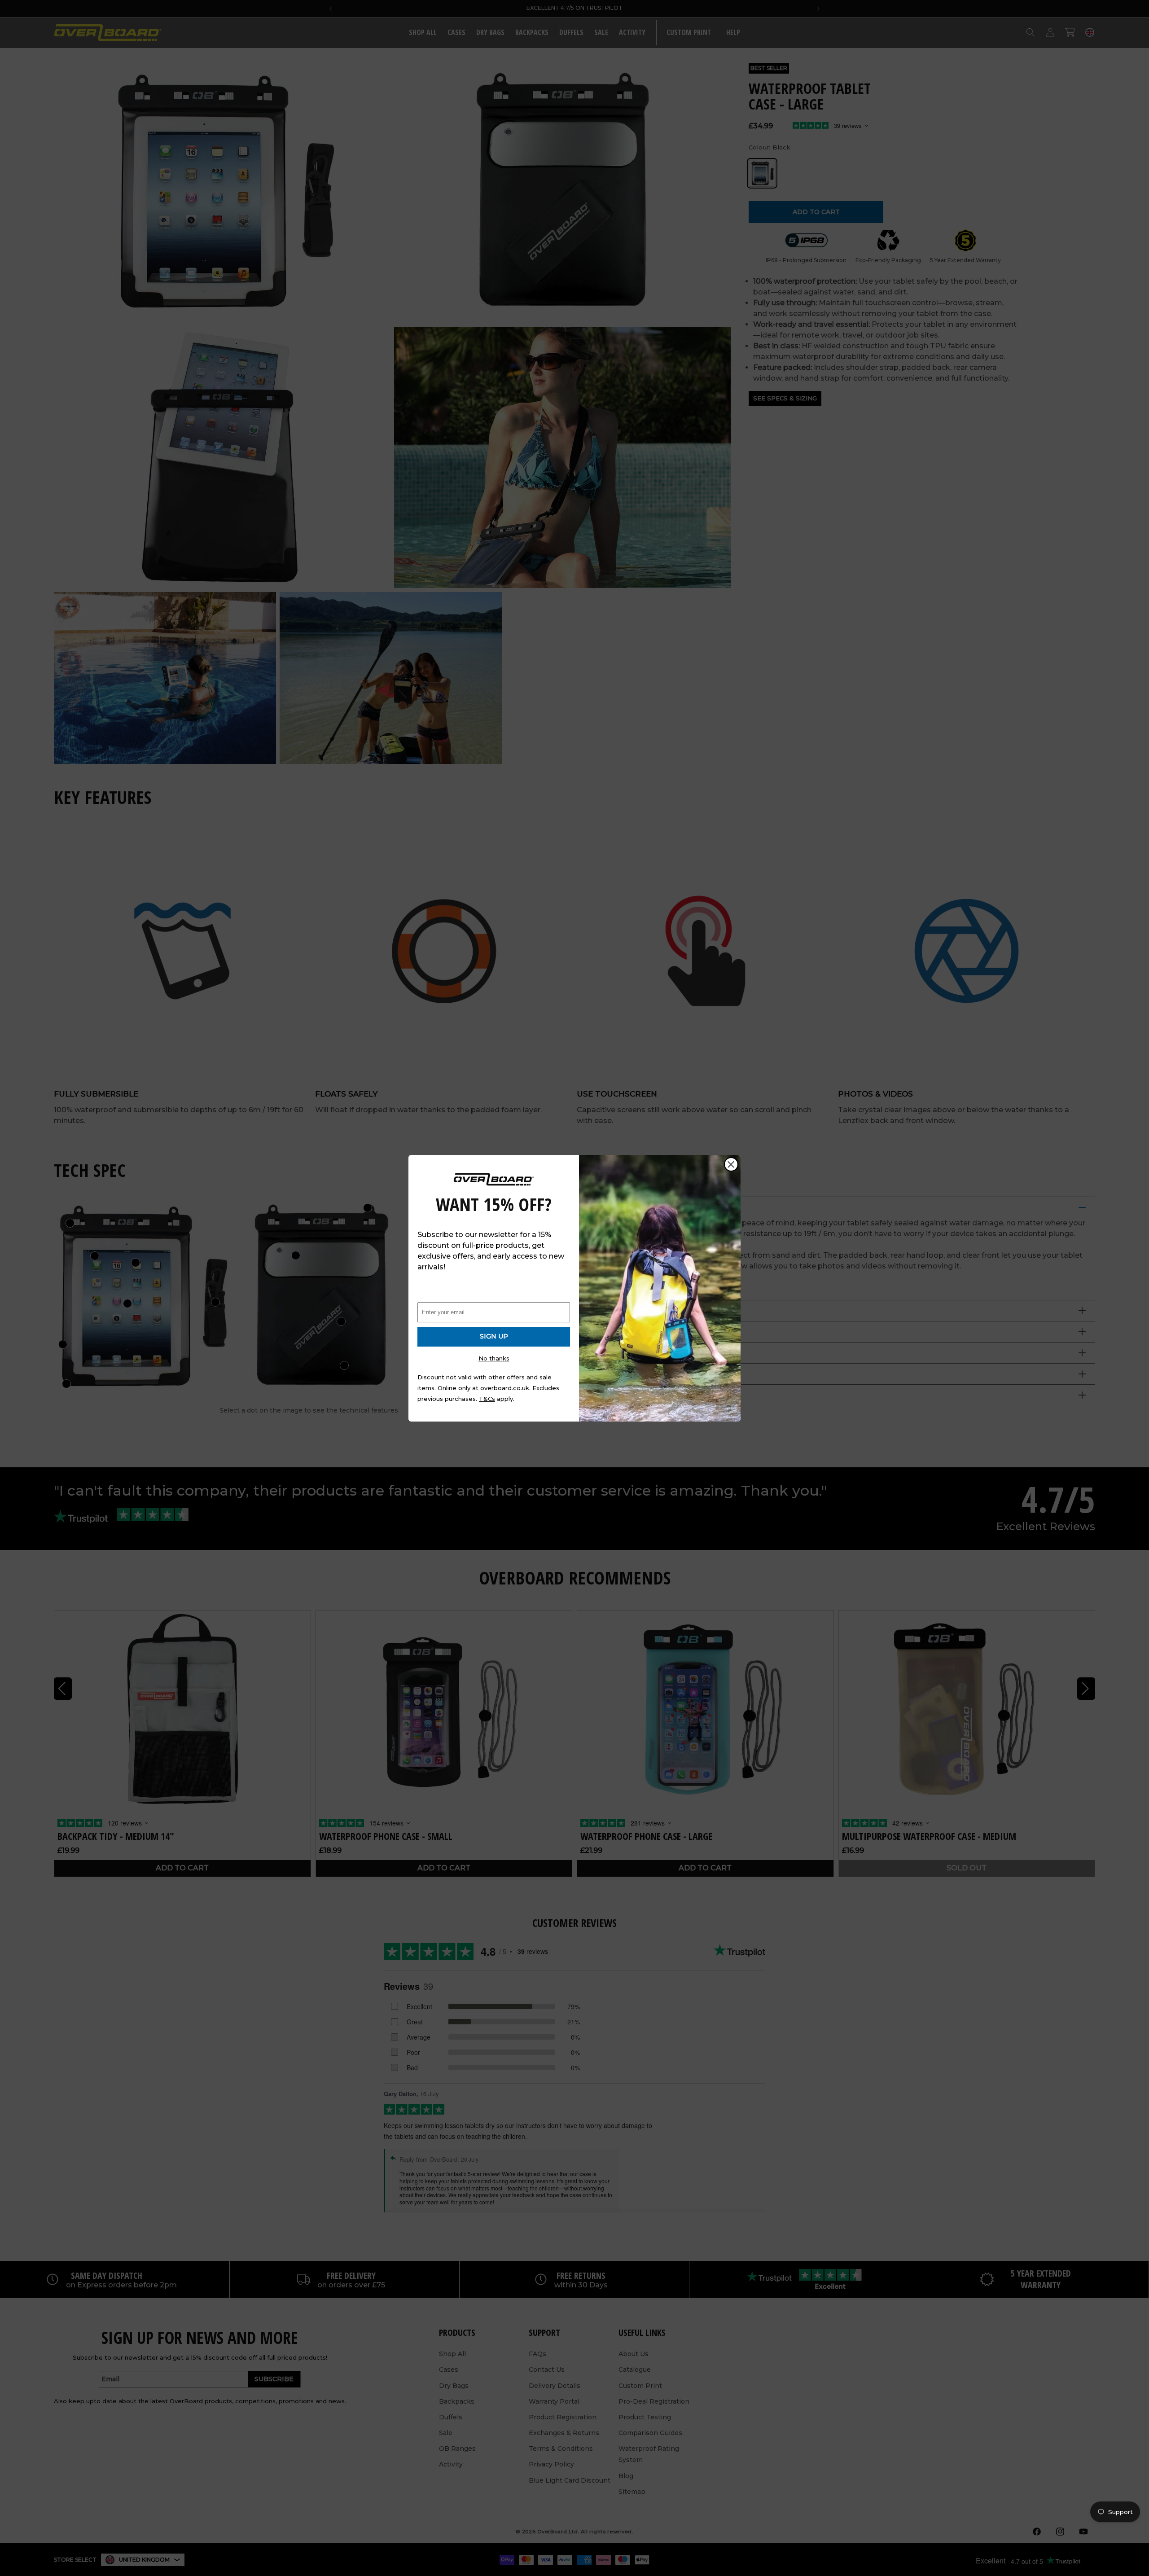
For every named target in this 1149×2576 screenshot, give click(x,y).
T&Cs (487, 1399)
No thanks (494, 1358)
